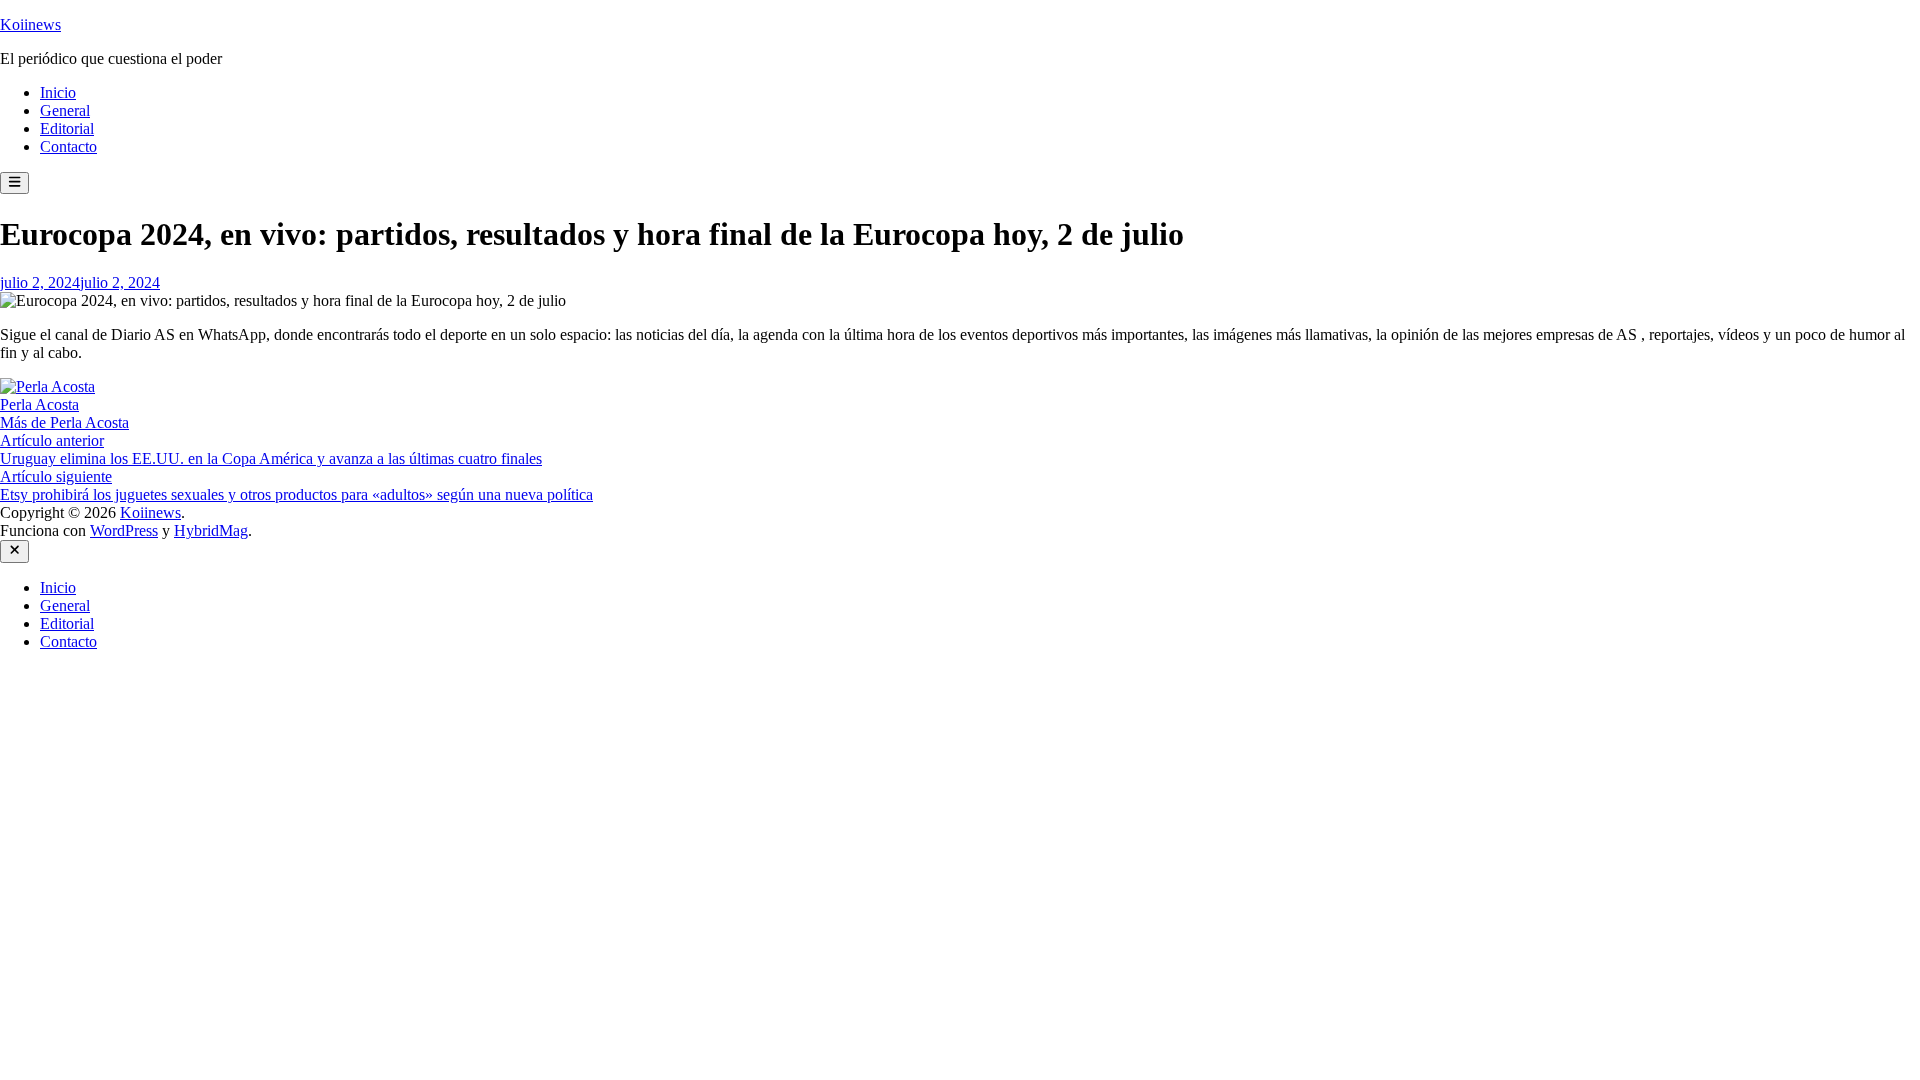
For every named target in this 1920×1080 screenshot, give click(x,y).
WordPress (124, 530)
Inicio (58, 92)
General (65, 110)
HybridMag (211, 530)
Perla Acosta (39, 404)
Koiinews (30, 24)
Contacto (68, 146)
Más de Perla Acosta (64, 422)
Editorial (67, 128)
